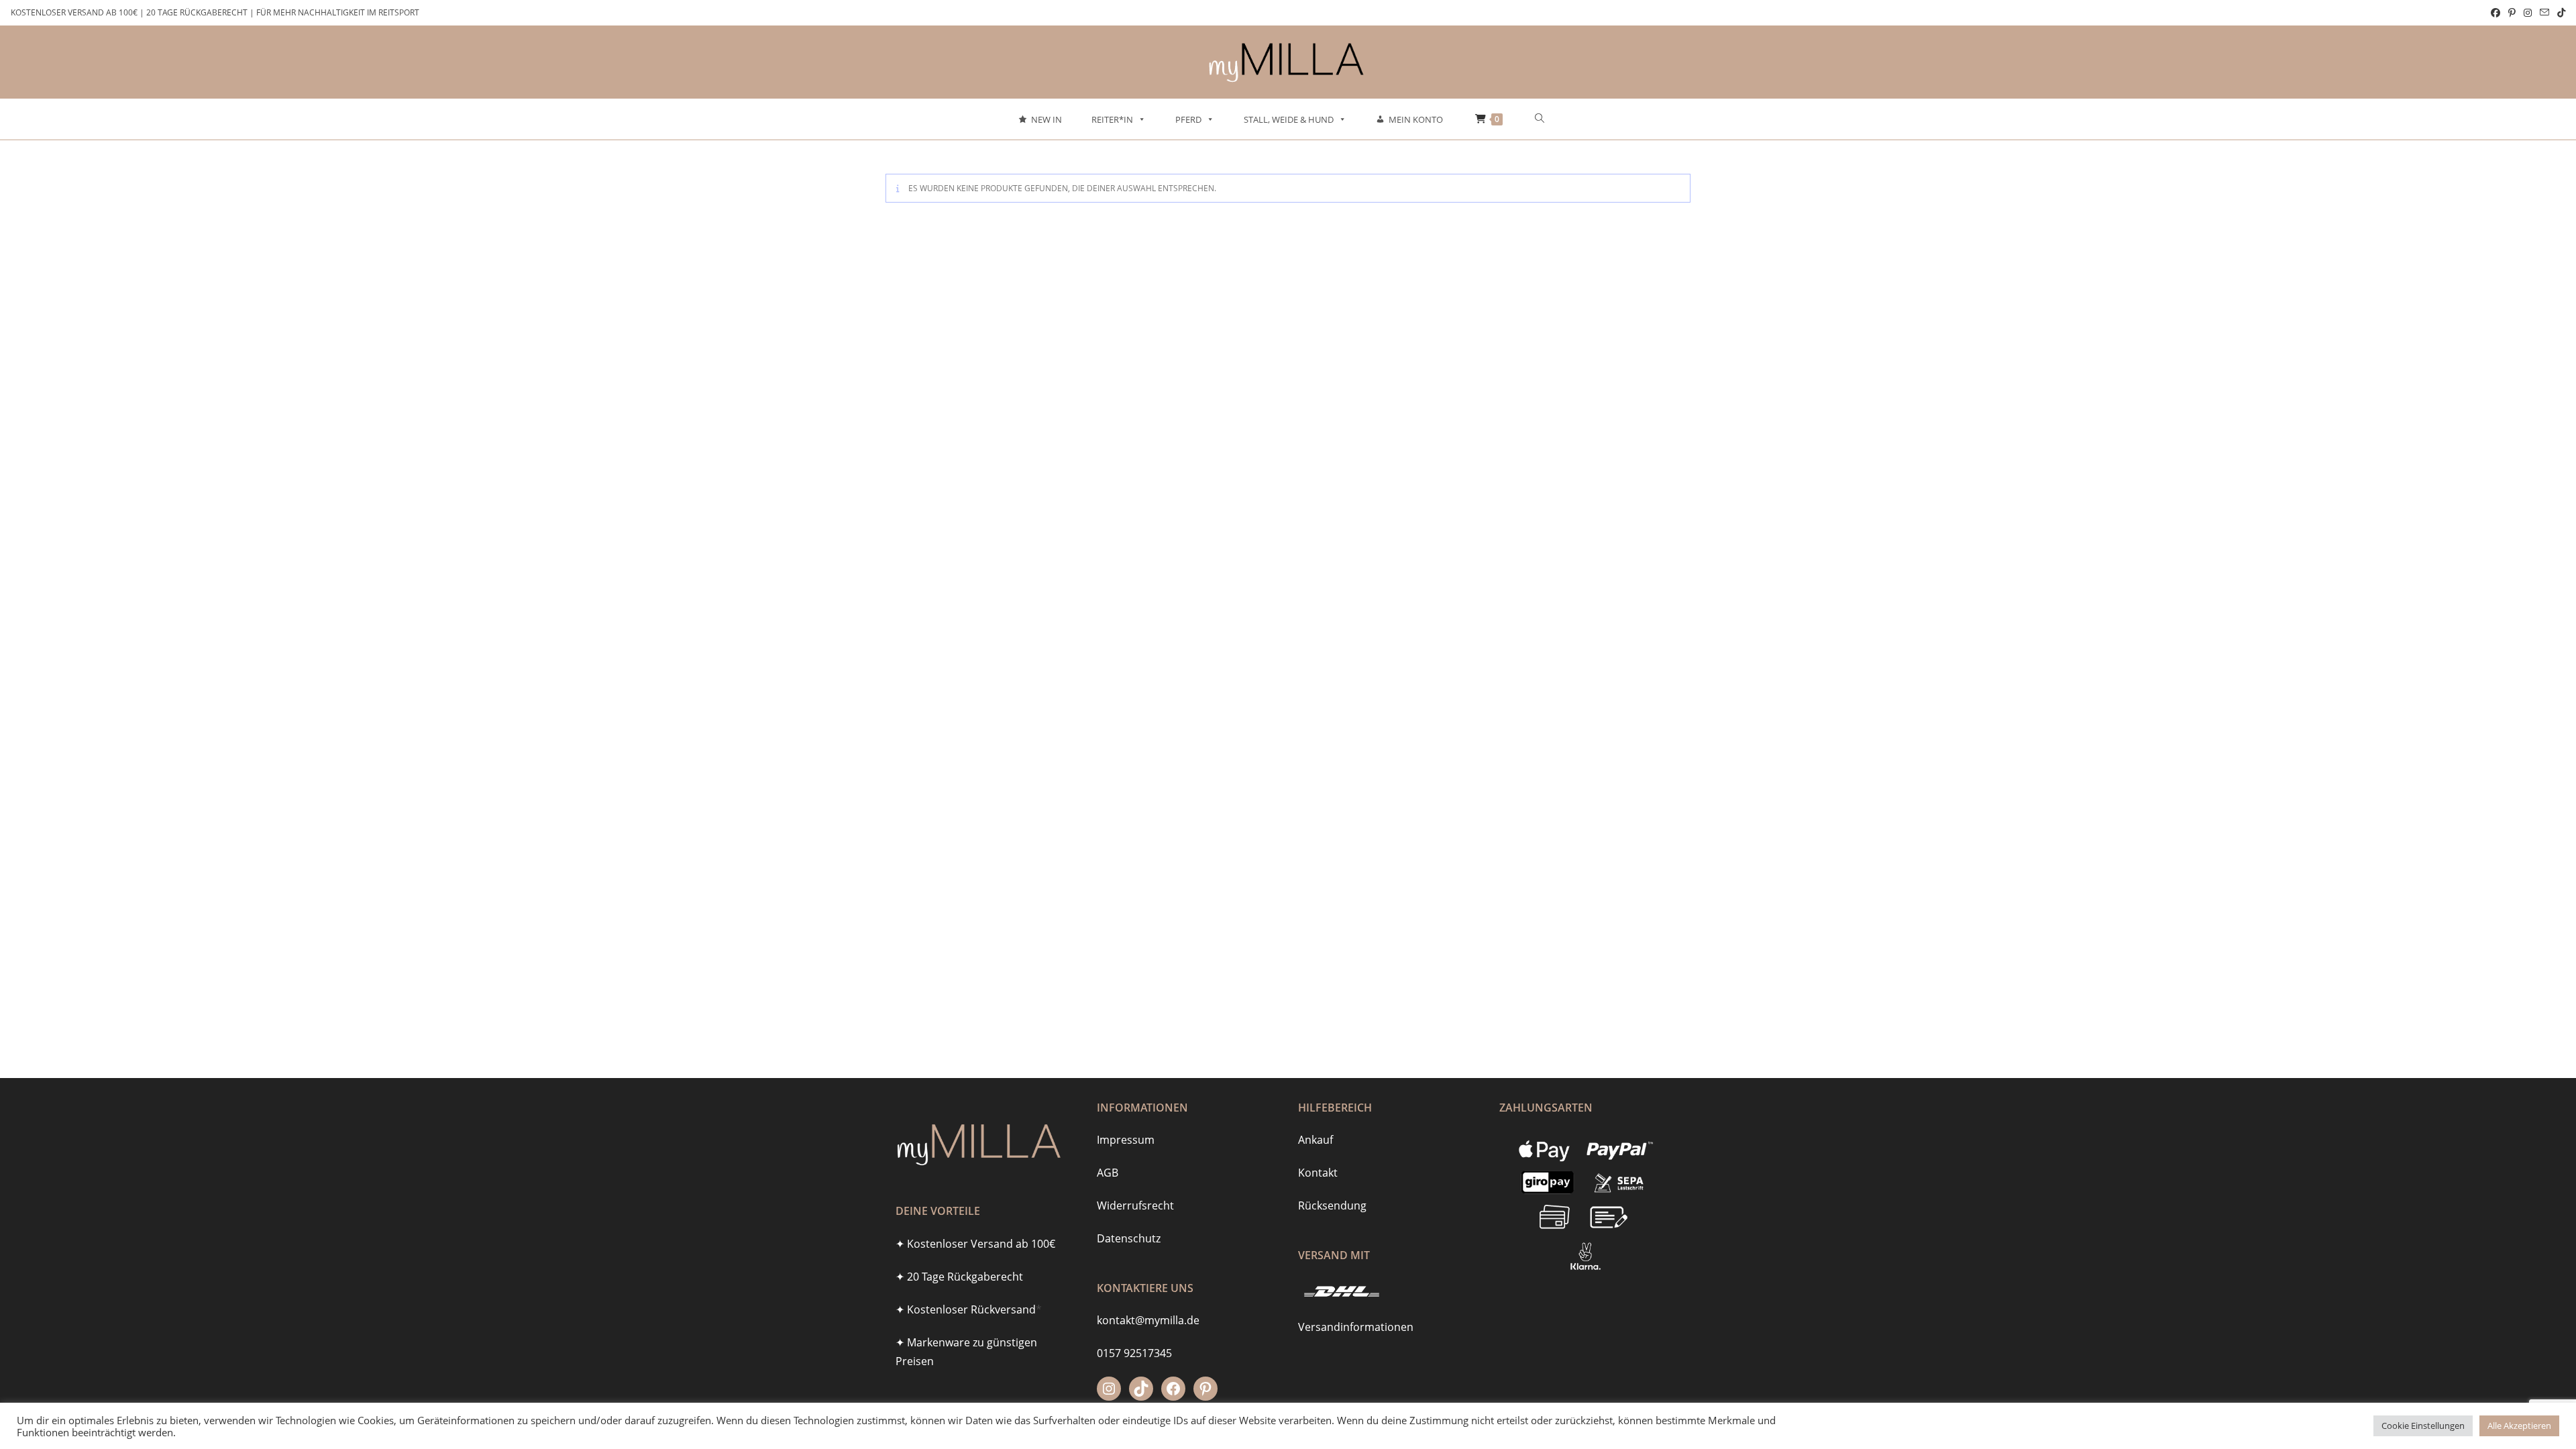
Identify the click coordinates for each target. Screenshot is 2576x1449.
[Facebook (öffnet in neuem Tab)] (2495, 13)
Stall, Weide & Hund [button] (1289, 119)
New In (1046, 119)
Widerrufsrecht (1135, 1205)
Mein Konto (1416, 119)
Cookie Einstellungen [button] (2423, 1426)
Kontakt (1318, 1173)
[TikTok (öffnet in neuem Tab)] (2559, 13)
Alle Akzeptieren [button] (2519, 1426)
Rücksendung (1332, 1205)
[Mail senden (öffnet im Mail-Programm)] (2544, 13)
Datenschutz (1129, 1238)
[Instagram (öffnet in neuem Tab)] (2528, 13)
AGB (1108, 1173)
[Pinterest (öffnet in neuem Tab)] (2512, 13)
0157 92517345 (1134, 1353)
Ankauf (1316, 1140)
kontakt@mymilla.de (1148, 1320)
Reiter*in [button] (1112, 119)
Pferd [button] (1188, 119)
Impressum (1126, 1140)
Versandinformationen (1356, 1327)
